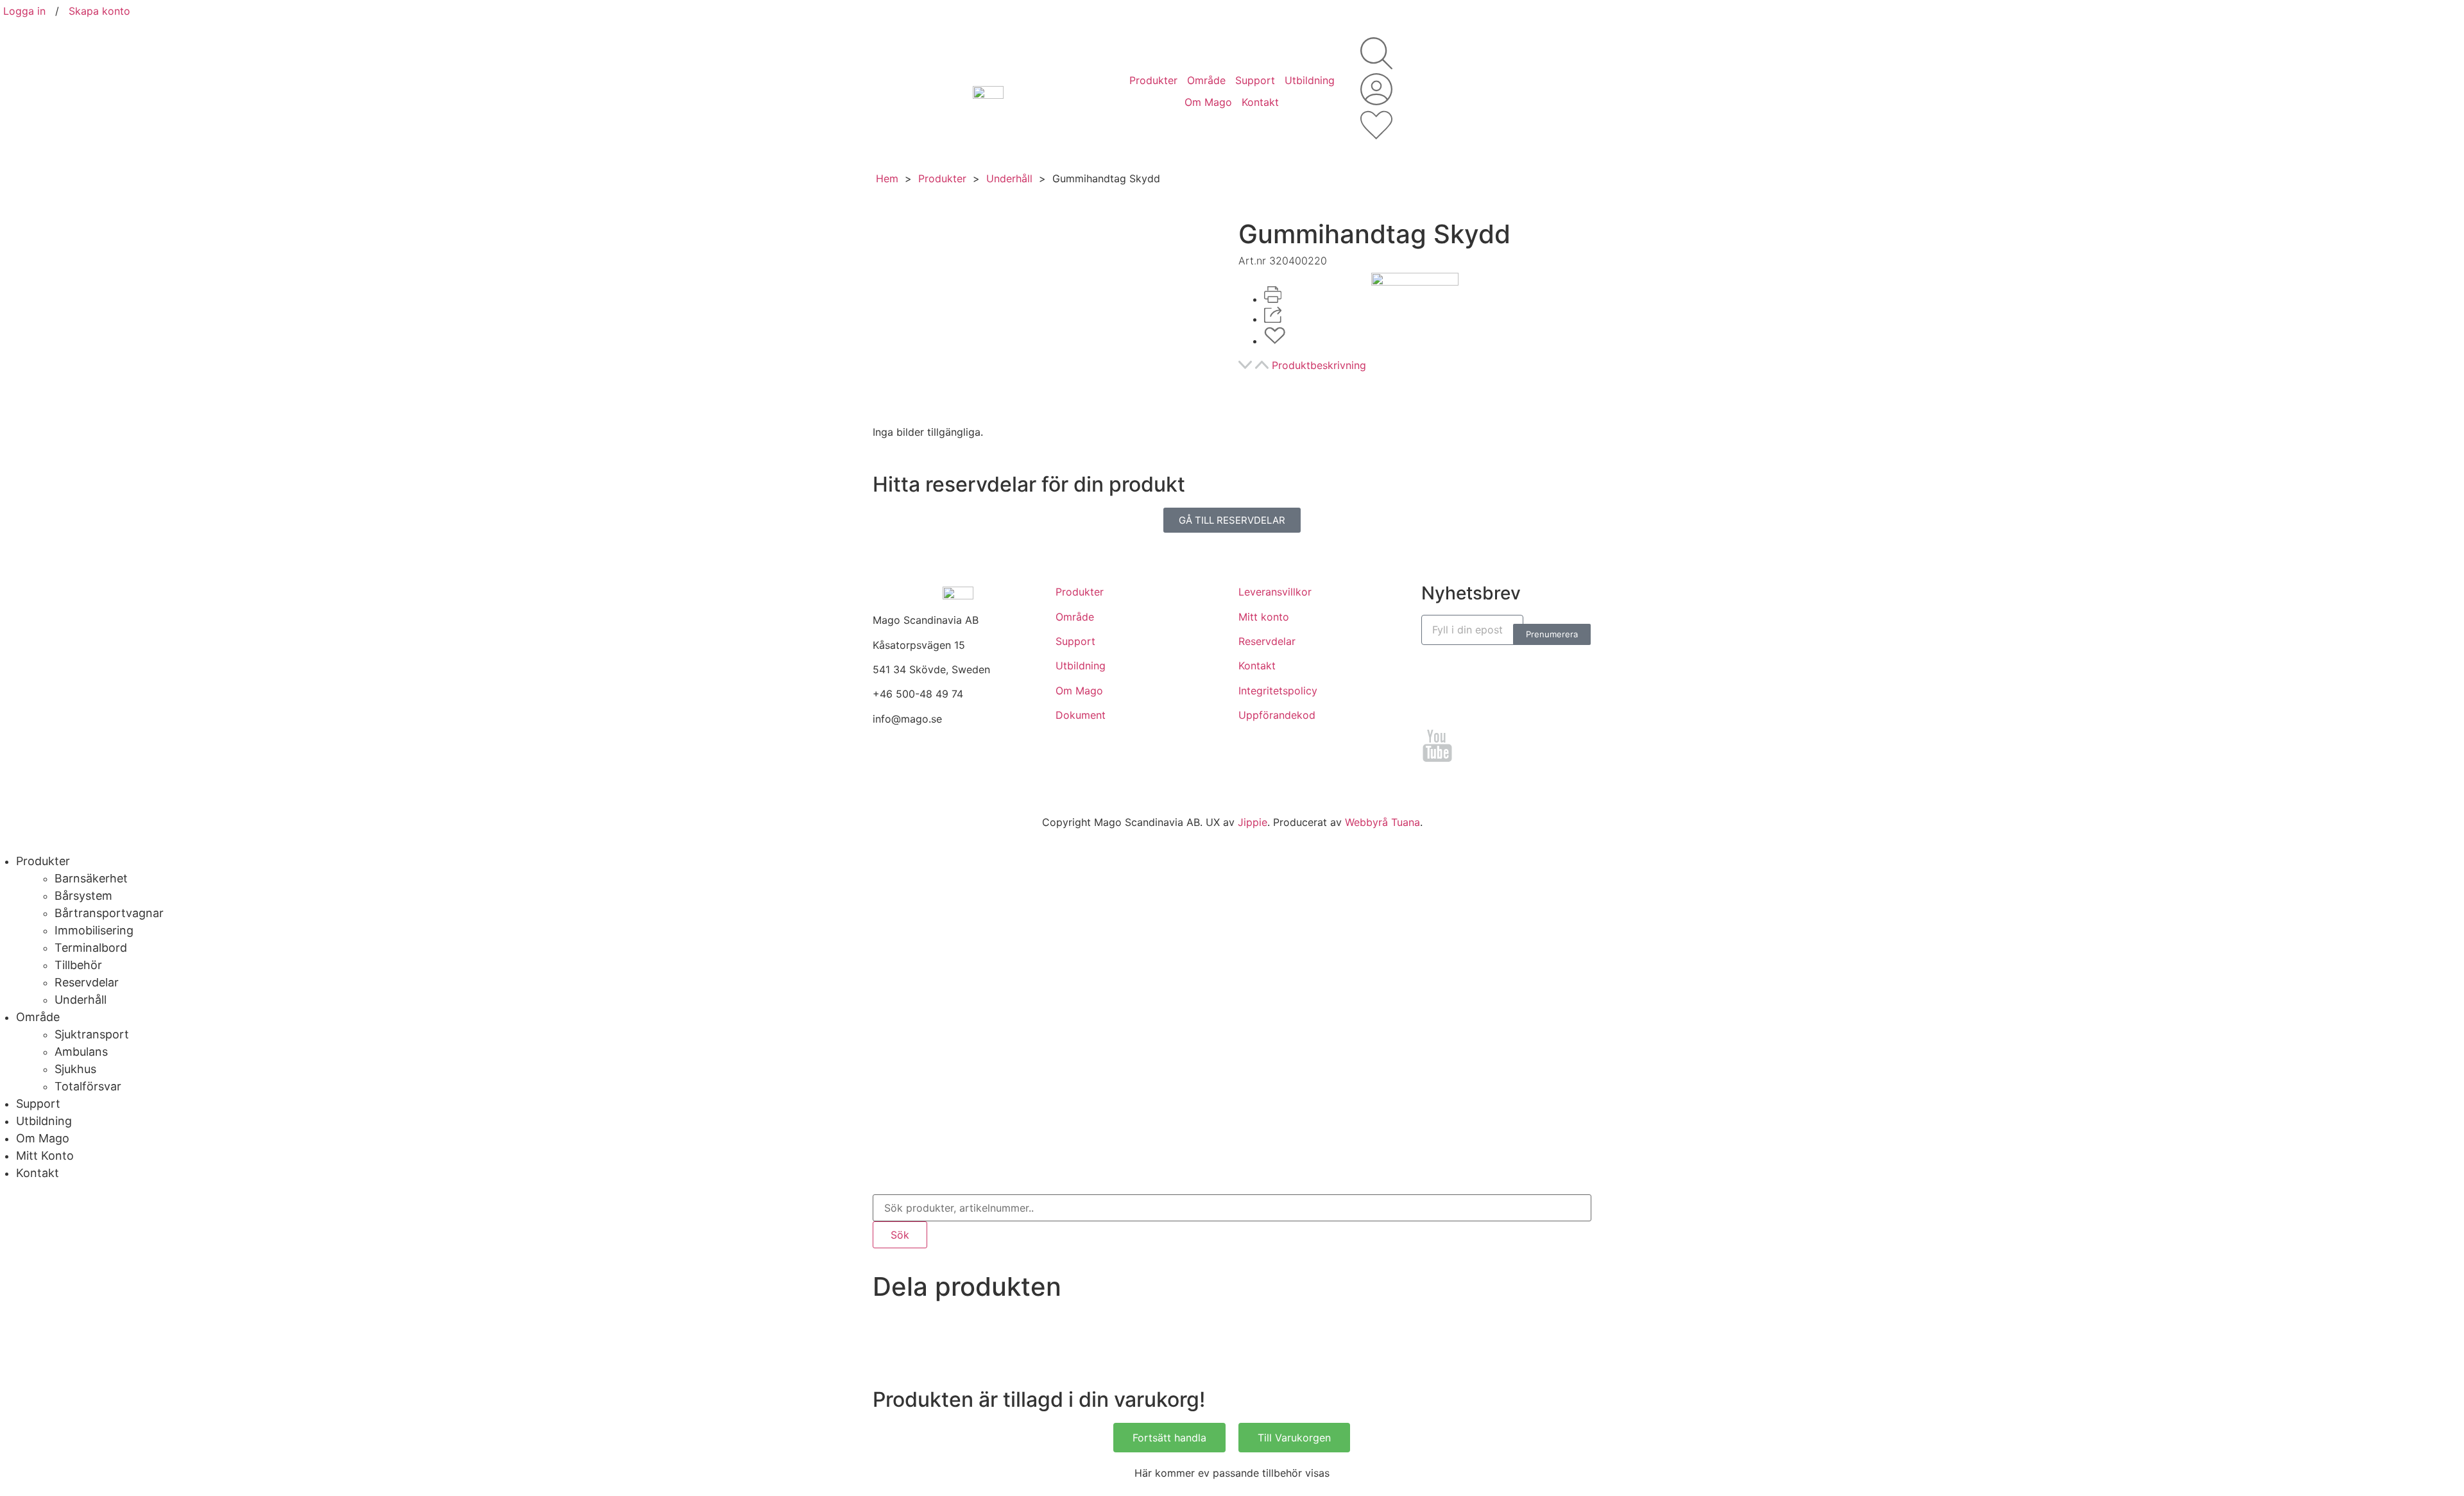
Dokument (1081, 715)
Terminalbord (91, 948)
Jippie (1253, 822)
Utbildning (1310, 80)
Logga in (24, 11)
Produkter (1153, 80)
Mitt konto (1264, 617)
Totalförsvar (88, 1086)
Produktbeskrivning (1319, 365)
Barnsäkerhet (91, 878)
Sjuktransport (92, 1034)
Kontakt (1260, 102)
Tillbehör (78, 965)
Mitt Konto (45, 1156)
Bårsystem (83, 896)
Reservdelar (1267, 641)
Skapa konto (99, 11)
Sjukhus (75, 1069)
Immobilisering (94, 930)
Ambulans (81, 1052)
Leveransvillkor (1275, 592)
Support (1255, 80)
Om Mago (1208, 102)
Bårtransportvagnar (109, 913)
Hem (887, 178)
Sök (900, 1235)
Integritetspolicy (1278, 691)
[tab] (1415, 367)
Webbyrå (1366, 822)
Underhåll (1009, 178)
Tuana (1406, 822)
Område (1206, 80)
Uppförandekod (1277, 715)
